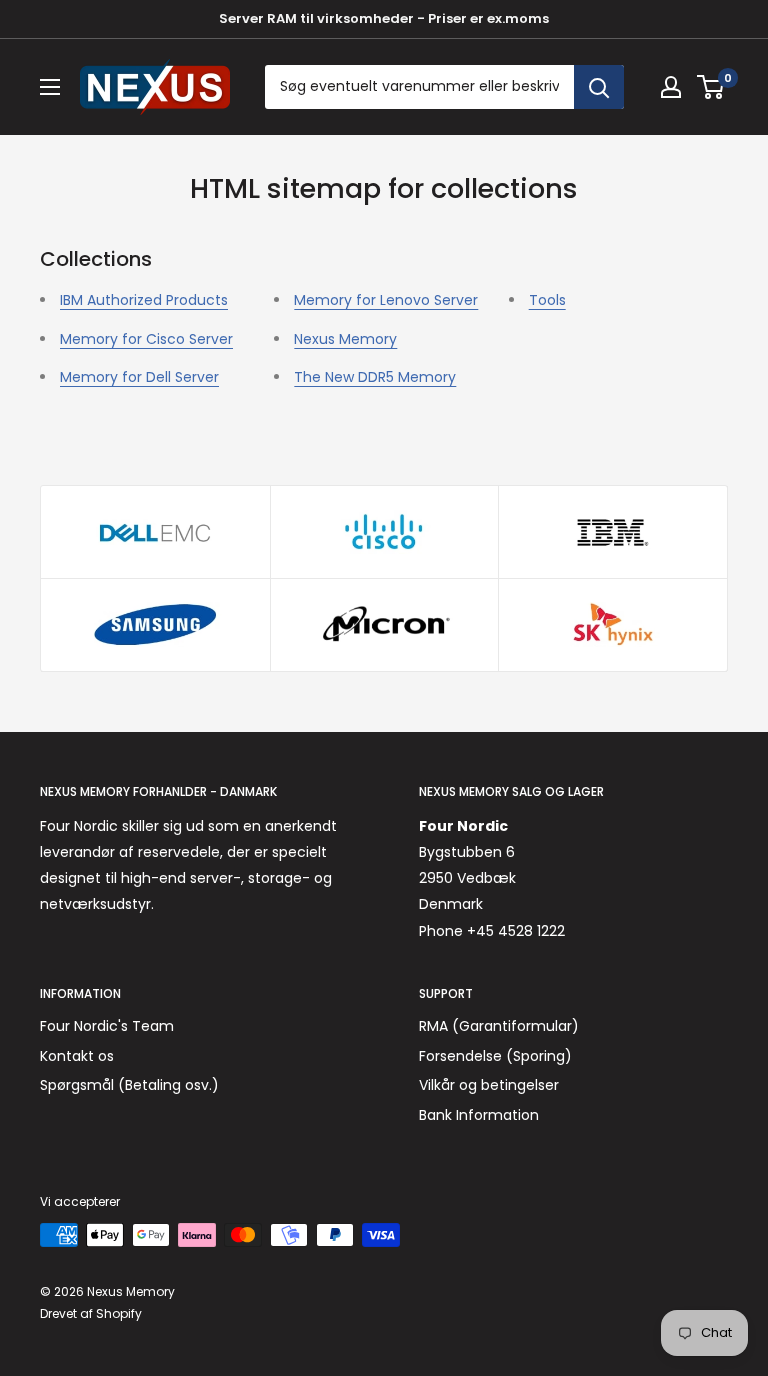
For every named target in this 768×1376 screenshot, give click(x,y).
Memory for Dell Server (139, 377)
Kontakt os (77, 1056)
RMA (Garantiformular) (499, 1026)
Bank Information (479, 1115)
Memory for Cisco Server (146, 339)
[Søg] (599, 87)
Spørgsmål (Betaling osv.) (129, 1085)
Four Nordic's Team (107, 1026)
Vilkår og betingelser (489, 1085)
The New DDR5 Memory (375, 377)
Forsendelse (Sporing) (495, 1056)
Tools (547, 300)
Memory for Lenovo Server (386, 300)
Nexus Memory (345, 339)
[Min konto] (671, 87)
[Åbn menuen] (50, 87)
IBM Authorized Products (144, 300)
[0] (711, 87)
